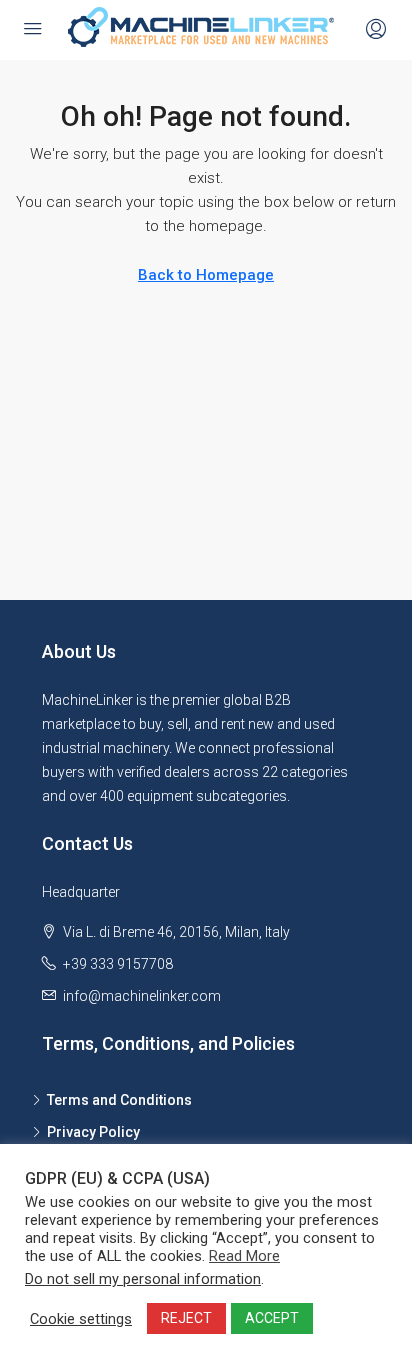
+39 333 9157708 (118, 964)
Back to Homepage (206, 275)
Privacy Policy (93, 1132)
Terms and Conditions (119, 1100)
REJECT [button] (186, 1318)
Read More (244, 1256)
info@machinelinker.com (142, 996)
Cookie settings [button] (81, 1319)
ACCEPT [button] (272, 1318)
